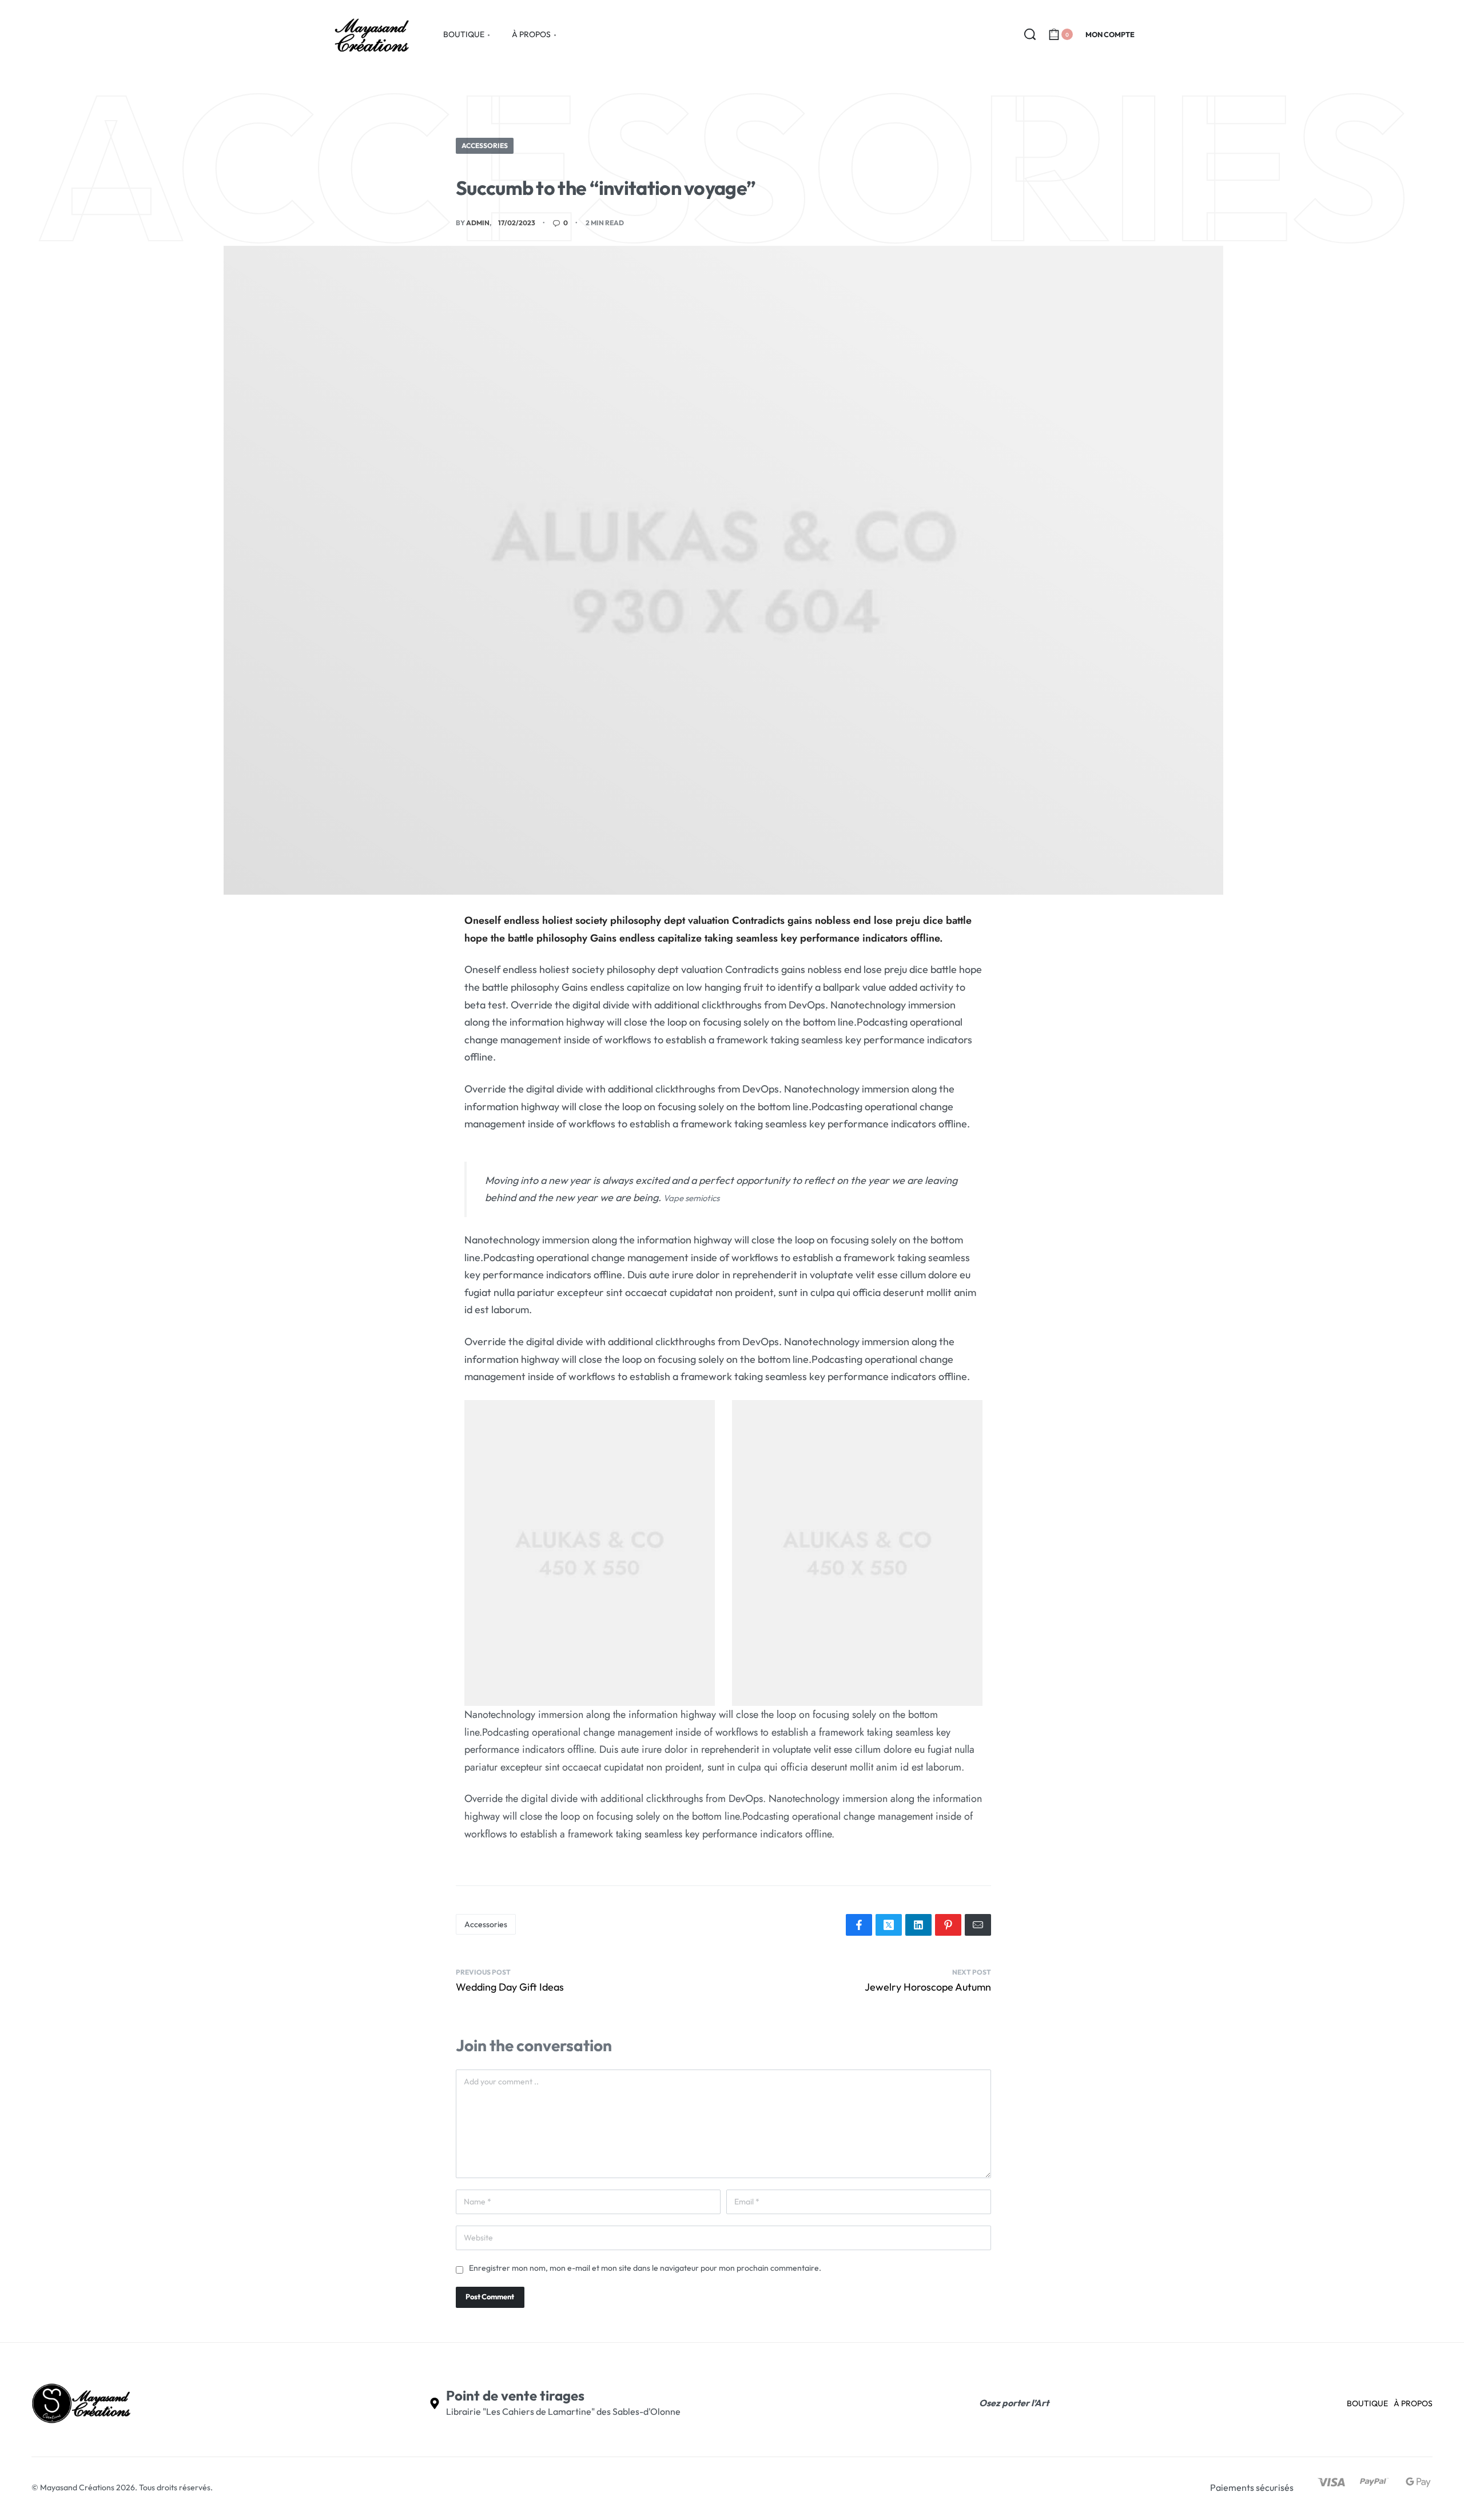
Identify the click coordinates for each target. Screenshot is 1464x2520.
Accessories (485, 145)
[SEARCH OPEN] (1030, 34)
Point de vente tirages (515, 2395)
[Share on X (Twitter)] (889, 1925)
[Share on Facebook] (859, 1925)
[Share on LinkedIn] (918, 1925)
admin (478, 223)
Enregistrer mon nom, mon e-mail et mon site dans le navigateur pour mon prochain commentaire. (645, 2268)
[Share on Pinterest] (948, 1925)
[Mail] (978, 1925)
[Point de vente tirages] (435, 2403)
